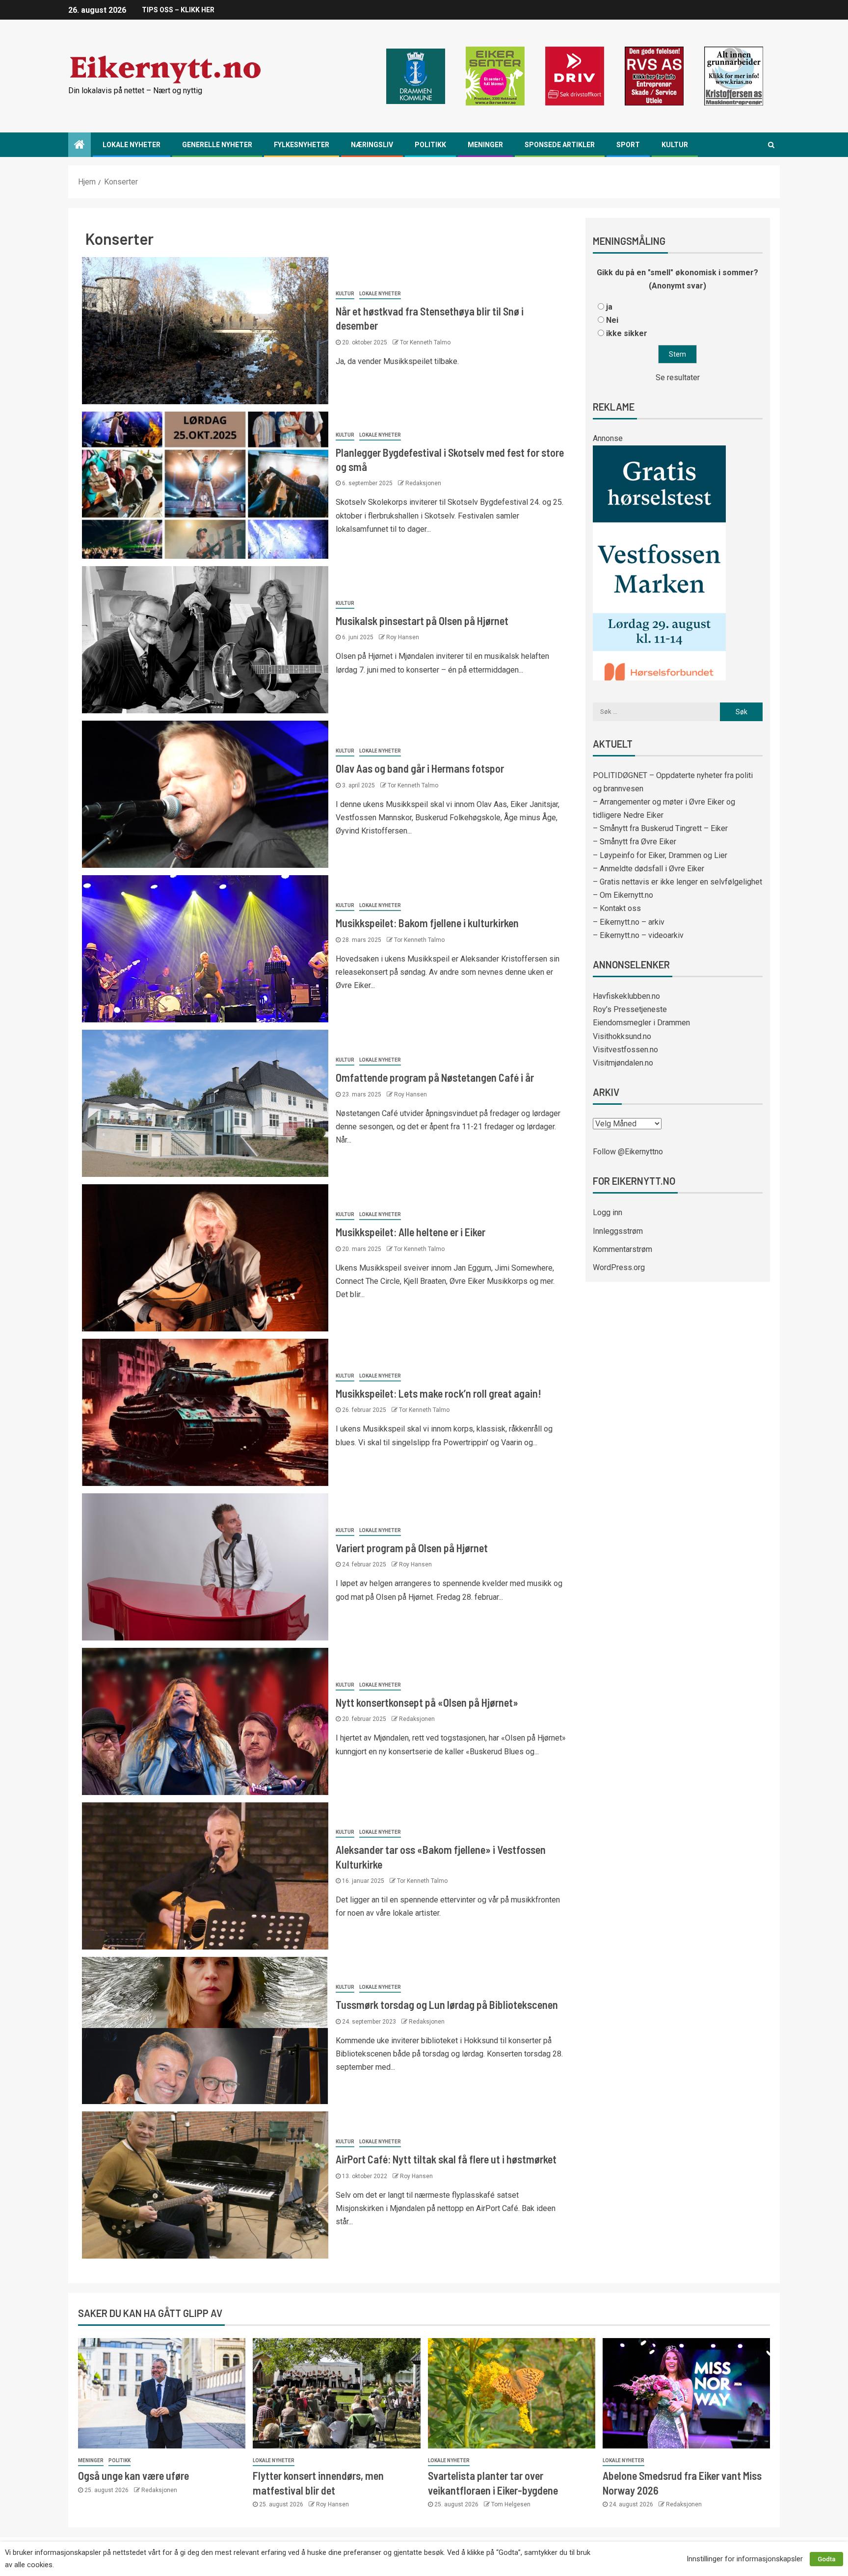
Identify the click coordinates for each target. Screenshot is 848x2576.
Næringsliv (372, 145)
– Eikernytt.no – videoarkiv (638, 935)
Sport (628, 145)
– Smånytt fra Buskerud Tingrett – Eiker (660, 828)
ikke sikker (627, 333)
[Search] (771, 145)
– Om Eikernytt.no (623, 895)
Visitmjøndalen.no (623, 1063)
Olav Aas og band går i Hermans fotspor (420, 768)
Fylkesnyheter (302, 145)
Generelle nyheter (217, 145)
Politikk (430, 145)
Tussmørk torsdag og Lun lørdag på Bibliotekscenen (447, 2004)
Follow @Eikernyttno (628, 1152)
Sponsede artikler (560, 145)
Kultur (675, 145)
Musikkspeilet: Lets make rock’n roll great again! (438, 1393)
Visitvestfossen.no (625, 1050)
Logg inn (608, 1212)
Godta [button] (826, 2559)
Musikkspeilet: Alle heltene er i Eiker (411, 1232)
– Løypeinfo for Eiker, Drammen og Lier (660, 855)
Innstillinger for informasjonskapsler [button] (745, 2559)
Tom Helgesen (511, 2504)
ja (609, 307)
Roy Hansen (403, 637)
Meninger (485, 145)
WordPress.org (619, 1267)
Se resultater (678, 377)
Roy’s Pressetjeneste (630, 1009)
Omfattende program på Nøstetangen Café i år (435, 1077)
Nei (612, 320)
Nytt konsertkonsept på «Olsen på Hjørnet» (427, 1702)
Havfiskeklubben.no (626, 996)
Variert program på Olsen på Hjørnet (412, 1548)
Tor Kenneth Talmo (425, 342)
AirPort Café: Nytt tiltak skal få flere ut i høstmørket (446, 2159)
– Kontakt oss (617, 908)
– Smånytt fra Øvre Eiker (635, 842)
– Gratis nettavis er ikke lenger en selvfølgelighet (677, 882)
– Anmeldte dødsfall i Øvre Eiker (649, 869)
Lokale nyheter (132, 145)
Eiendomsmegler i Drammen (641, 1023)
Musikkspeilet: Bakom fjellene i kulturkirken (427, 923)
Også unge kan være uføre (133, 2475)
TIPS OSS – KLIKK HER (178, 10)
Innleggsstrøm (618, 1231)
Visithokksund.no (622, 1036)
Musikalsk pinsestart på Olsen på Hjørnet (422, 621)
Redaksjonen (423, 483)
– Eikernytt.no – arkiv (629, 922)
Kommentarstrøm (623, 1249)
